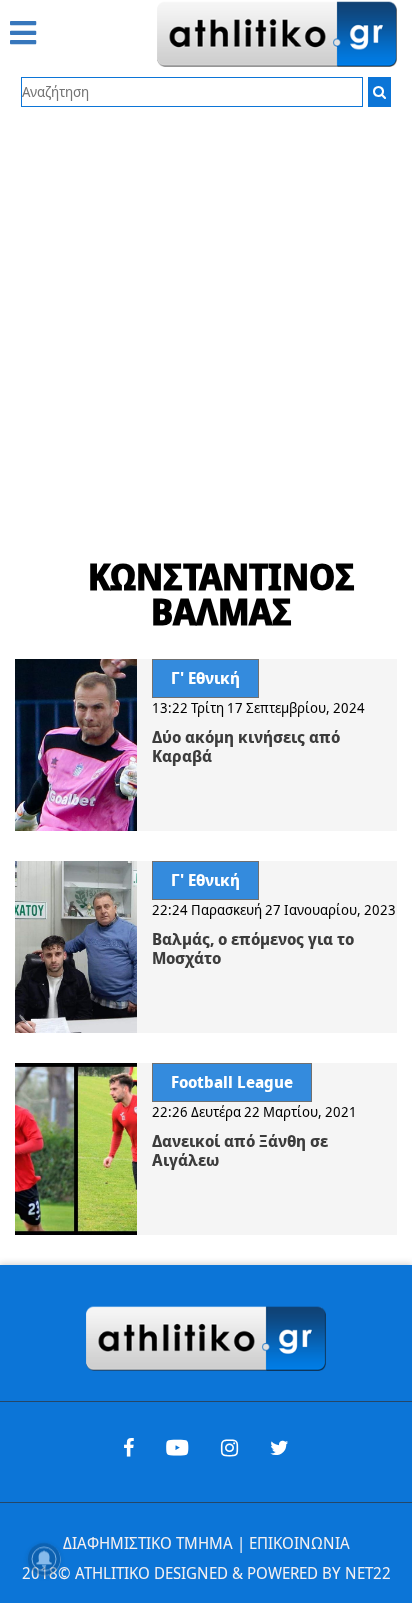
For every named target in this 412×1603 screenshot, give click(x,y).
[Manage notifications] (44, 1559)
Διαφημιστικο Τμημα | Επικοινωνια (206, 1543)
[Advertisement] (206, 323)
